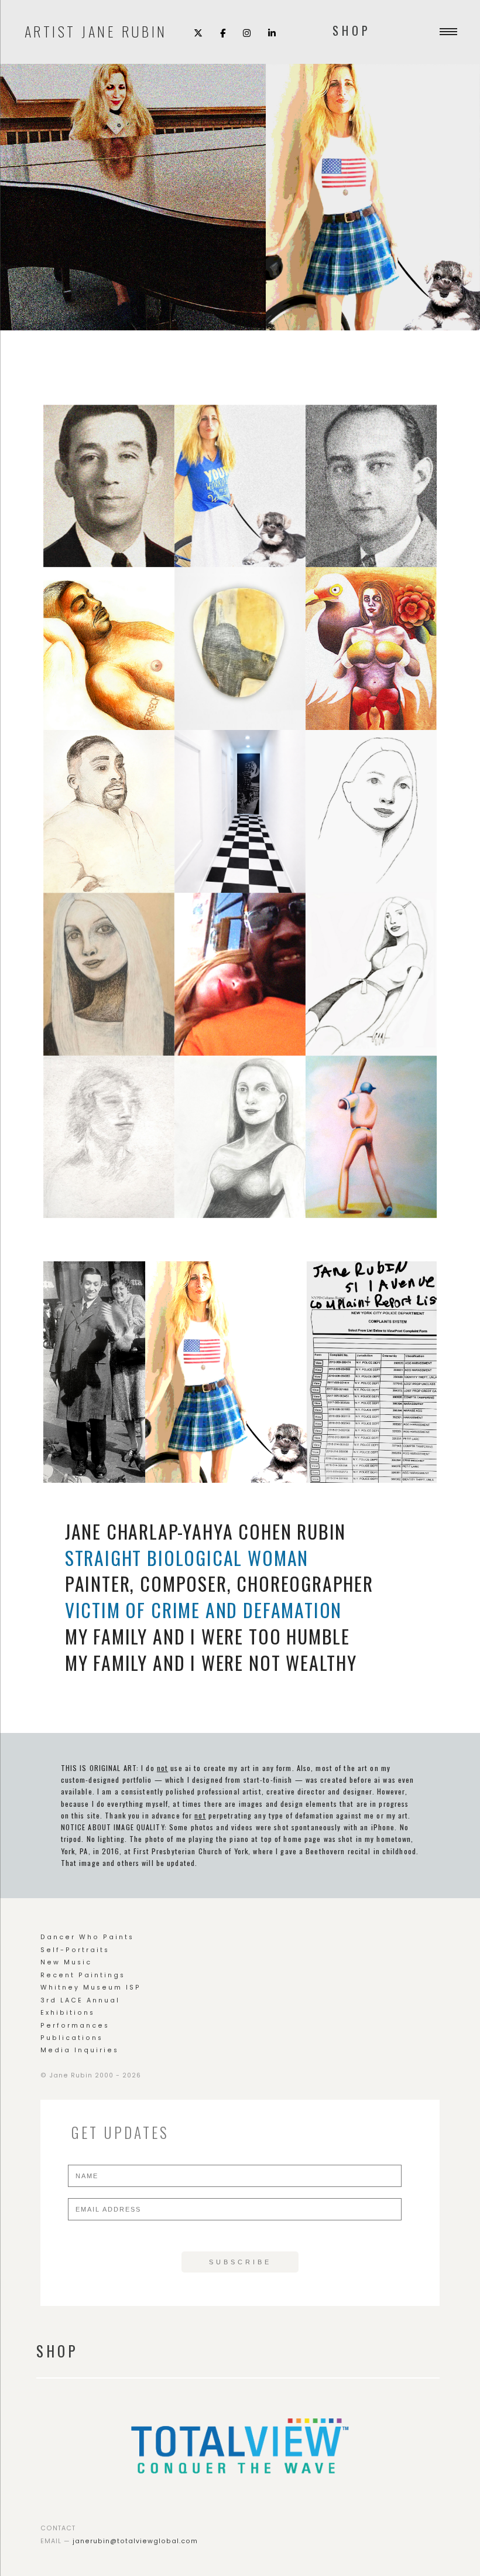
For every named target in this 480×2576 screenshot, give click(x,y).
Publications (72, 2038)
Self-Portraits (75, 1950)
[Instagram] (247, 32)
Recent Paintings (83, 1975)
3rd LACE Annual (80, 2000)
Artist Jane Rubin (96, 30)
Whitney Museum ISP (91, 1988)
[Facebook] (223, 32)
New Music (66, 1962)
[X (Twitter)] (198, 32)
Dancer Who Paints (87, 1937)
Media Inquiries (80, 2050)
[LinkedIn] (272, 32)
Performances (75, 2026)
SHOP (352, 30)
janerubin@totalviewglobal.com (135, 2541)
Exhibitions (68, 2013)
